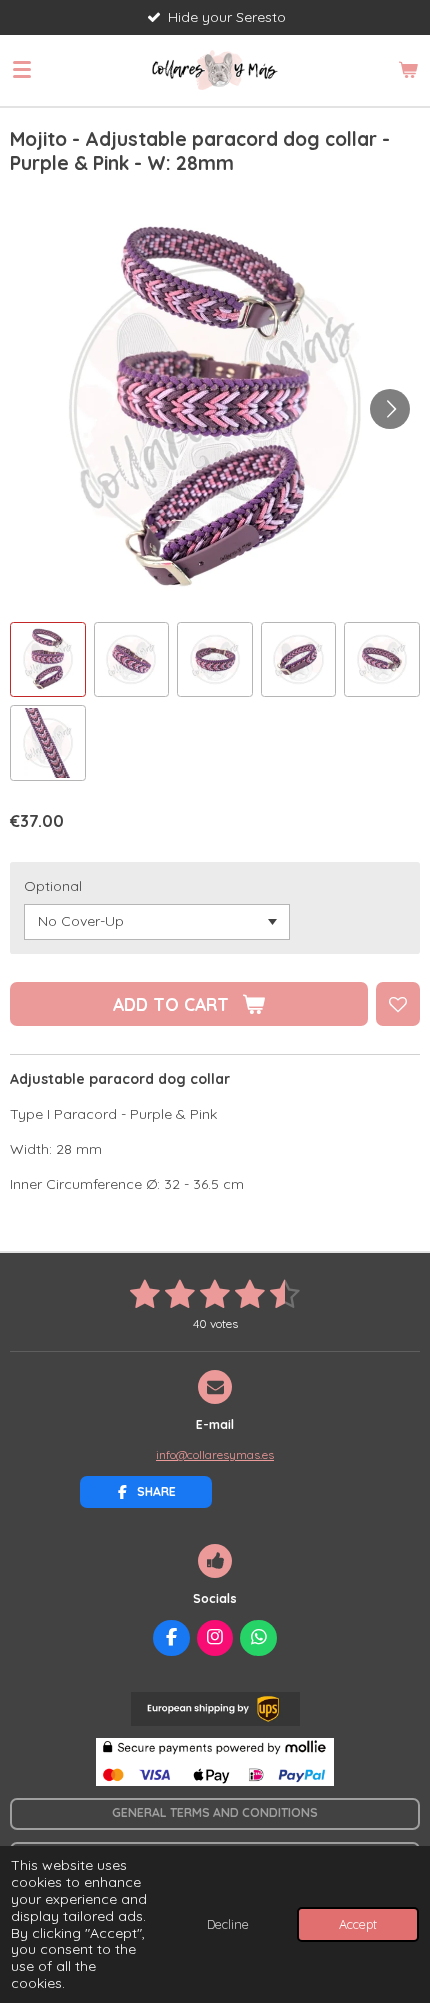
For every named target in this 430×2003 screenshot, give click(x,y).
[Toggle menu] (22, 70)
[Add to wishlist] (398, 1004)
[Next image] (390, 409)
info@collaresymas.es (215, 1454)
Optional (53, 886)
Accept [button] (358, 1924)
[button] (48, 660)
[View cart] (408, 70)
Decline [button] (228, 1924)
